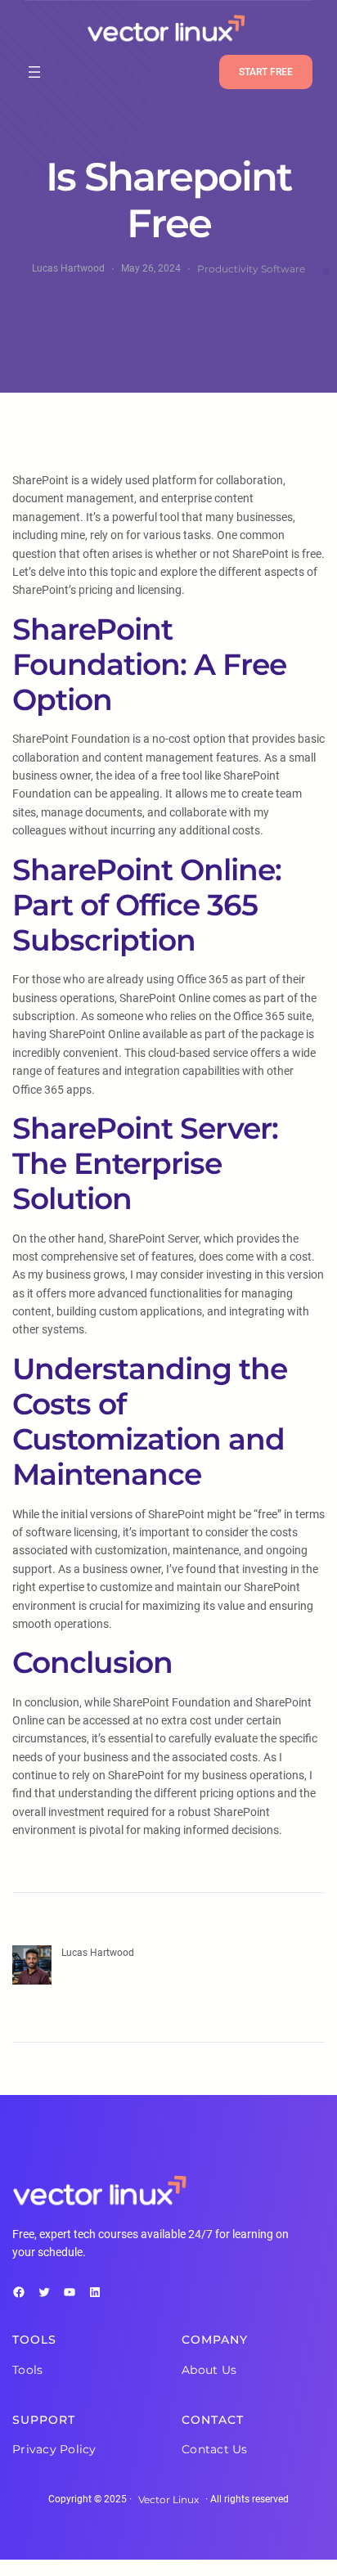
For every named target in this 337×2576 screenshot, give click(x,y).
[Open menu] (34, 72)
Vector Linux (168, 2500)
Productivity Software (251, 269)
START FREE (266, 72)
